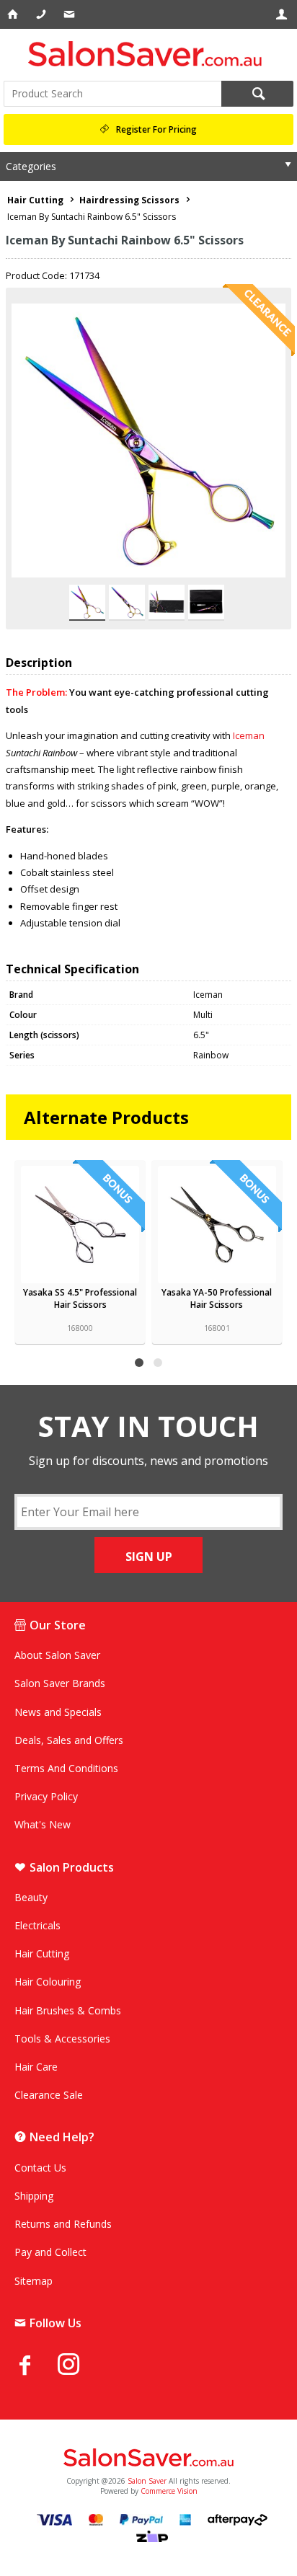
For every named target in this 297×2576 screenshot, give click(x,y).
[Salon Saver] (148, 54)
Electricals (37, 1925)
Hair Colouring (48, 1982)
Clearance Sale (49, 2095)
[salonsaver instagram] (79, 2366)
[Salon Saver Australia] (148, 2458)
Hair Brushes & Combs (68, 2010)
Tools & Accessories (62, 2039)
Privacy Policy (46, 1796)
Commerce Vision (169, 2491)
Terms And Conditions (66, 1768)
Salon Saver (147, 2481)
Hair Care (36, 2067)
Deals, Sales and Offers (69, 1740)
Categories (31, 166)
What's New (43, 1824)
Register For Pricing (156, 129)
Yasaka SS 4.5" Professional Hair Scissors (80, 1298)
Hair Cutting (42, 1953)
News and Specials (58, 1712)
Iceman (249, 735)
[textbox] (112, 94)
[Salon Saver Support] (70, 14)
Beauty (31, 1897)
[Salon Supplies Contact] (42, 14)
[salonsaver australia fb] (36, 2365)
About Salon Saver (57, 1655)
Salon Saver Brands (60, 1683)
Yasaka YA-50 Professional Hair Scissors (217, 1298)
